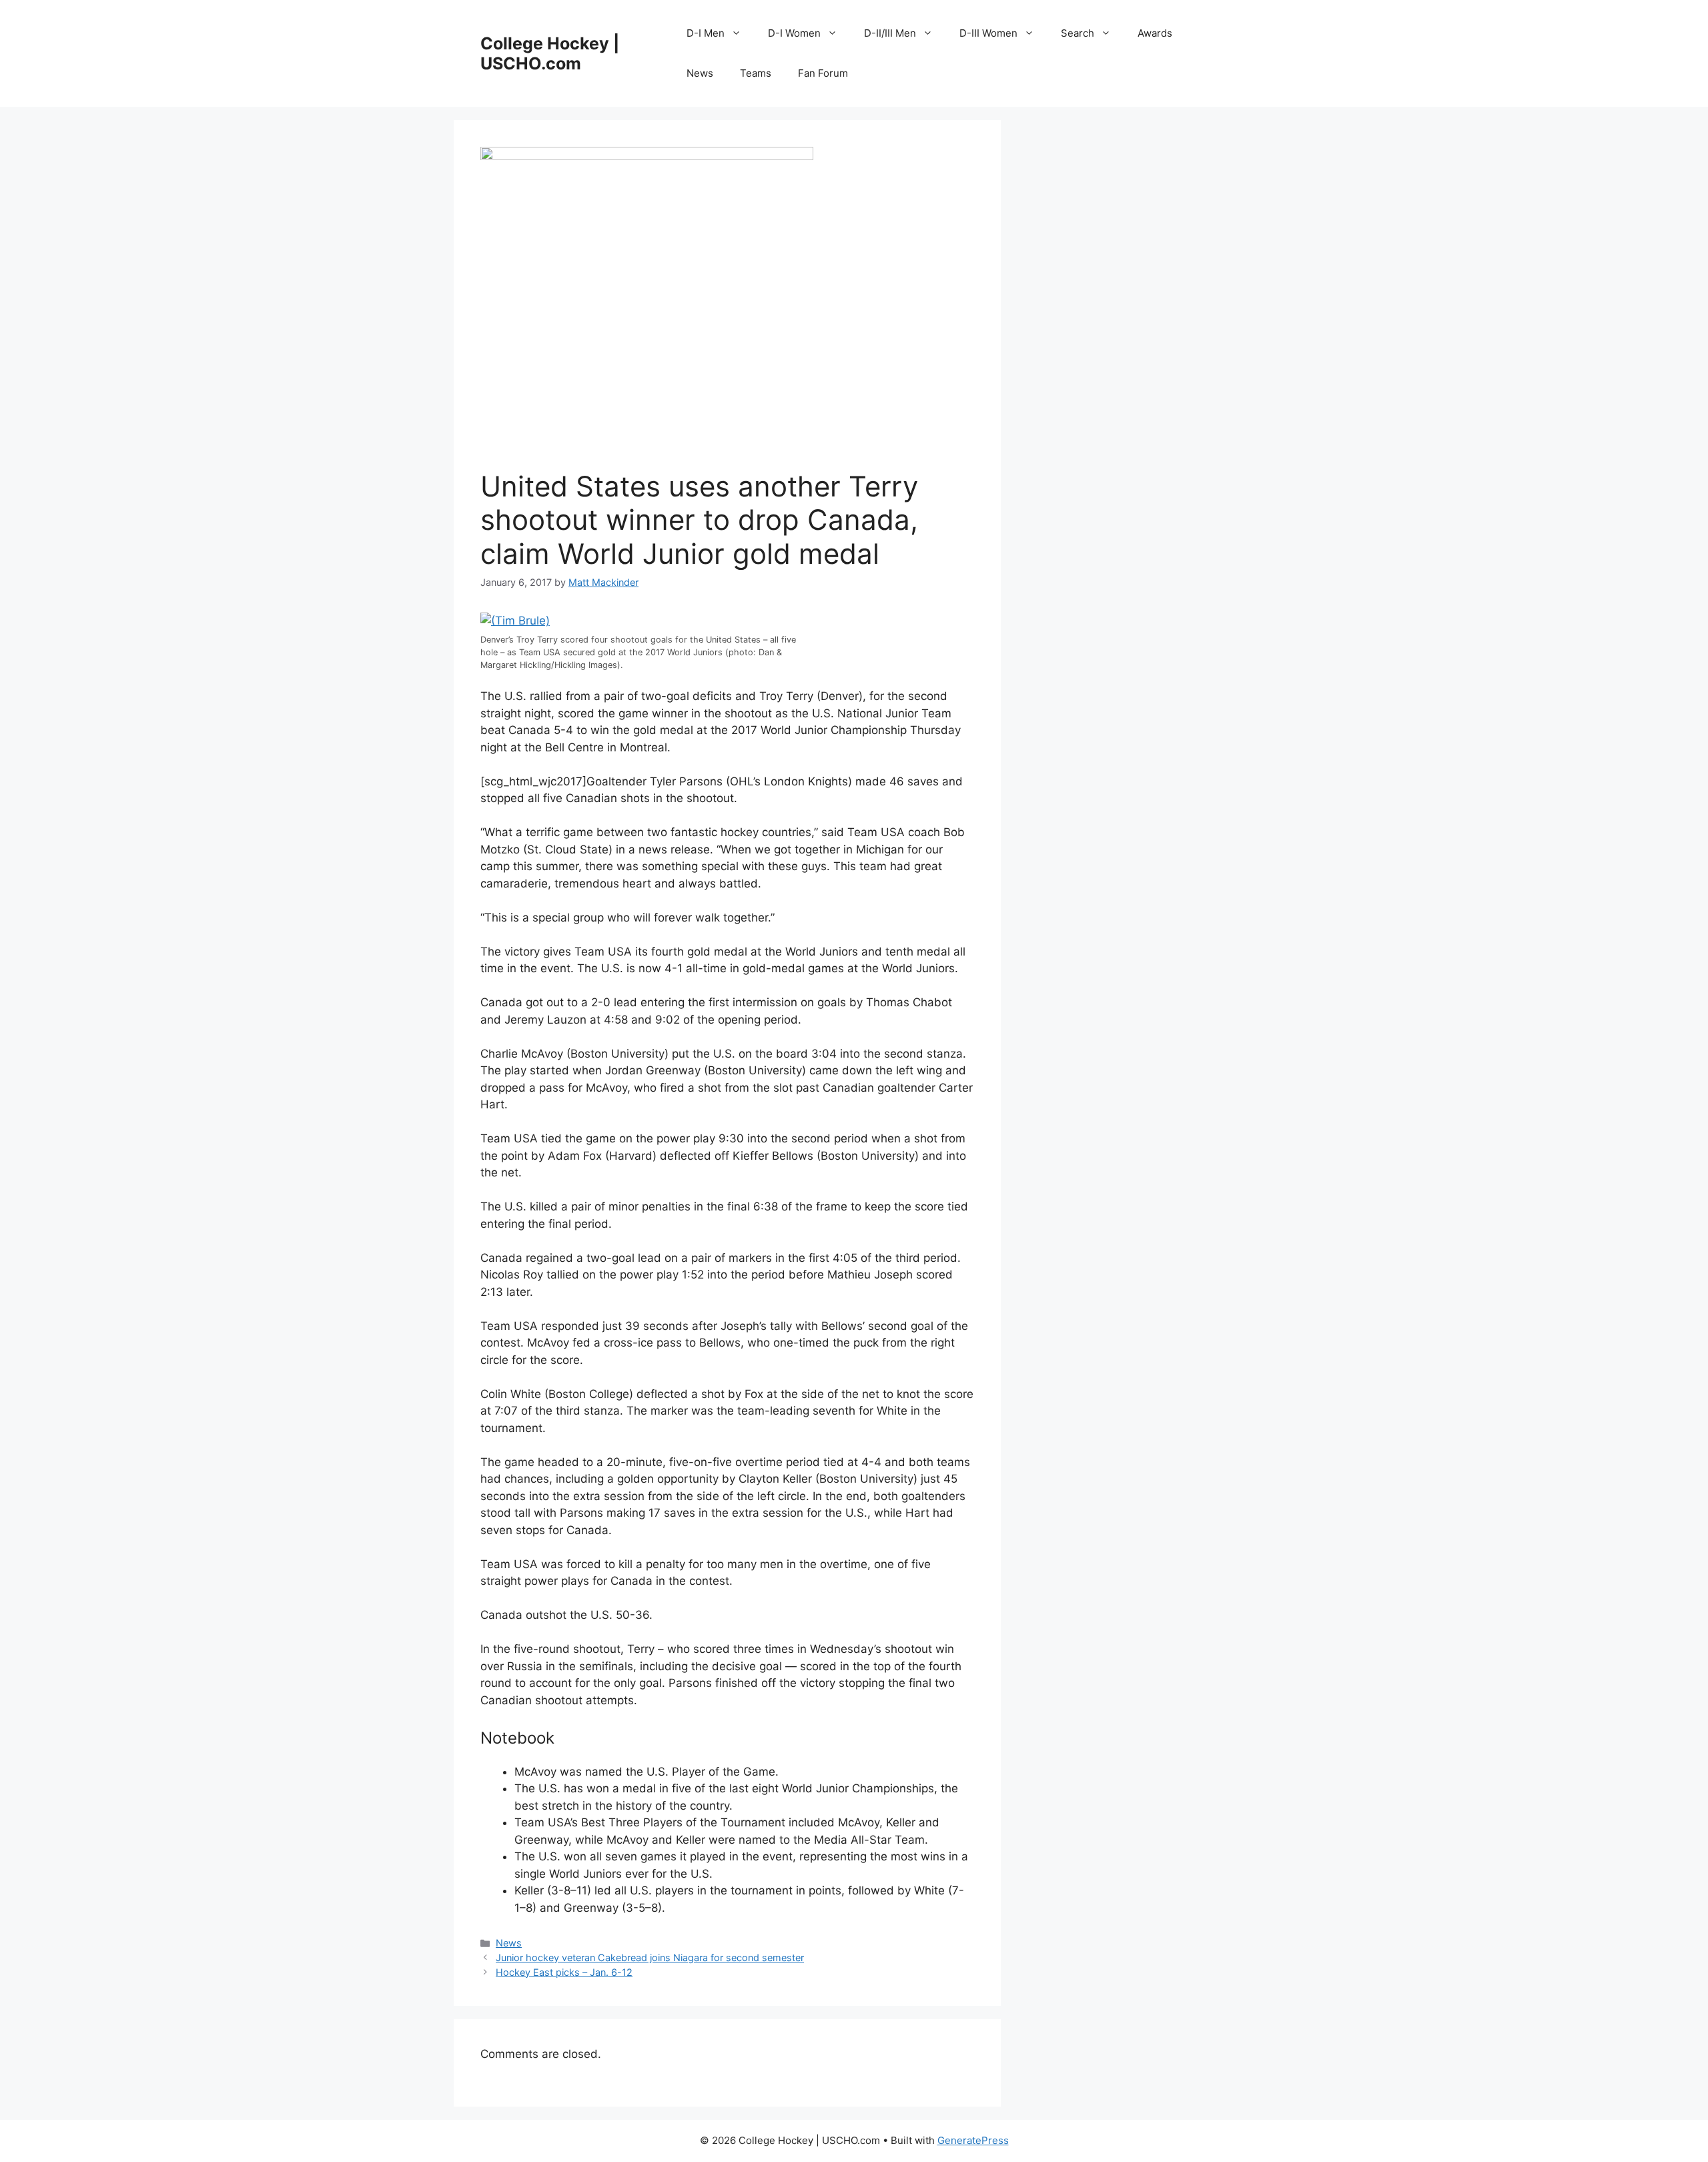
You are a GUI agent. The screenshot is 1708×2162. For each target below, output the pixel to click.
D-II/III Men (890, 33)
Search (1078, 33)
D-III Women (988, 33)
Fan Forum (823, 73)
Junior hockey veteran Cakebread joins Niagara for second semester (650, 1957)
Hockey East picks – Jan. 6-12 (564, 1972)
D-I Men (706, 33)
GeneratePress (973, 2140)
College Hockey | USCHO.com (550, 53)
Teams (756, 73)
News (700, 73)
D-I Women (794, 33)
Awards (1155, 33)
